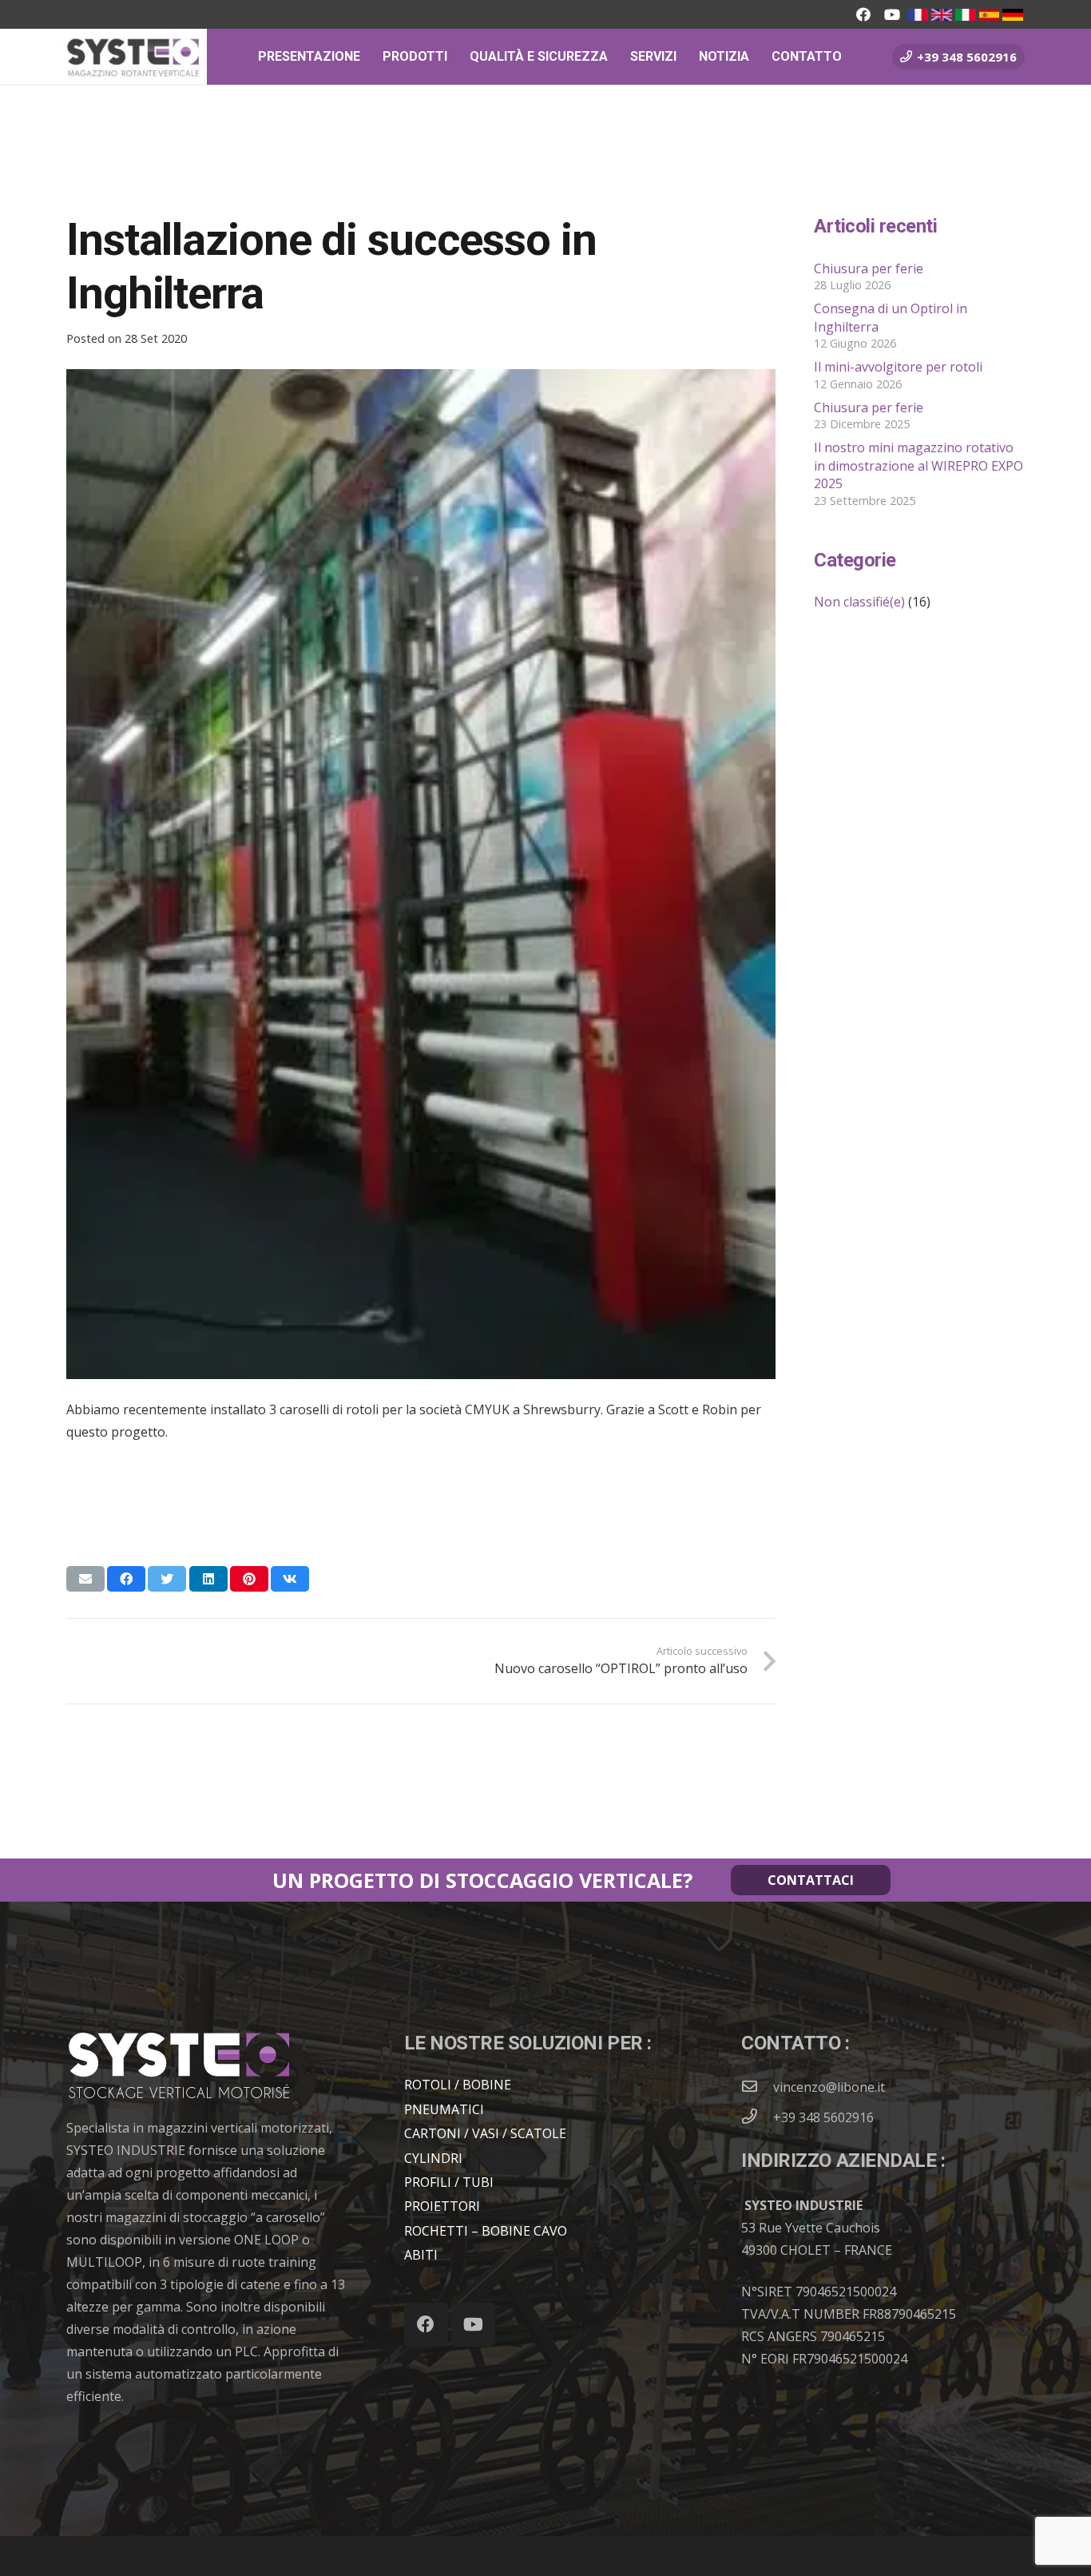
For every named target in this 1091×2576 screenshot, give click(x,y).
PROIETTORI (442, 2206)
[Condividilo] (126, 1579)
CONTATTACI (811, 1880)
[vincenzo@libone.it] (757, 2087)
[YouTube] (892, 14)
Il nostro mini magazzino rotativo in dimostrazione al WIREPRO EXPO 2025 (918, 465)
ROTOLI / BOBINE (458, 2085)
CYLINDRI (433, 2158)
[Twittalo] (167, 1579)
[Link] (918, 15)
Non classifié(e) (859, 602)
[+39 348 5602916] (757, 2117)
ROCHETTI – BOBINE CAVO (486, 2231)
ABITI (421, 2255)
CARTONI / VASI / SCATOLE (485, 2133)
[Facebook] (863, 14)
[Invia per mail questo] (85, 1579)
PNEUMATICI (444, 2109)
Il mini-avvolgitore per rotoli (898, 367)
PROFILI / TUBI (449, 2182)
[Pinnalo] (249, 1579)
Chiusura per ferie (869, 268)
